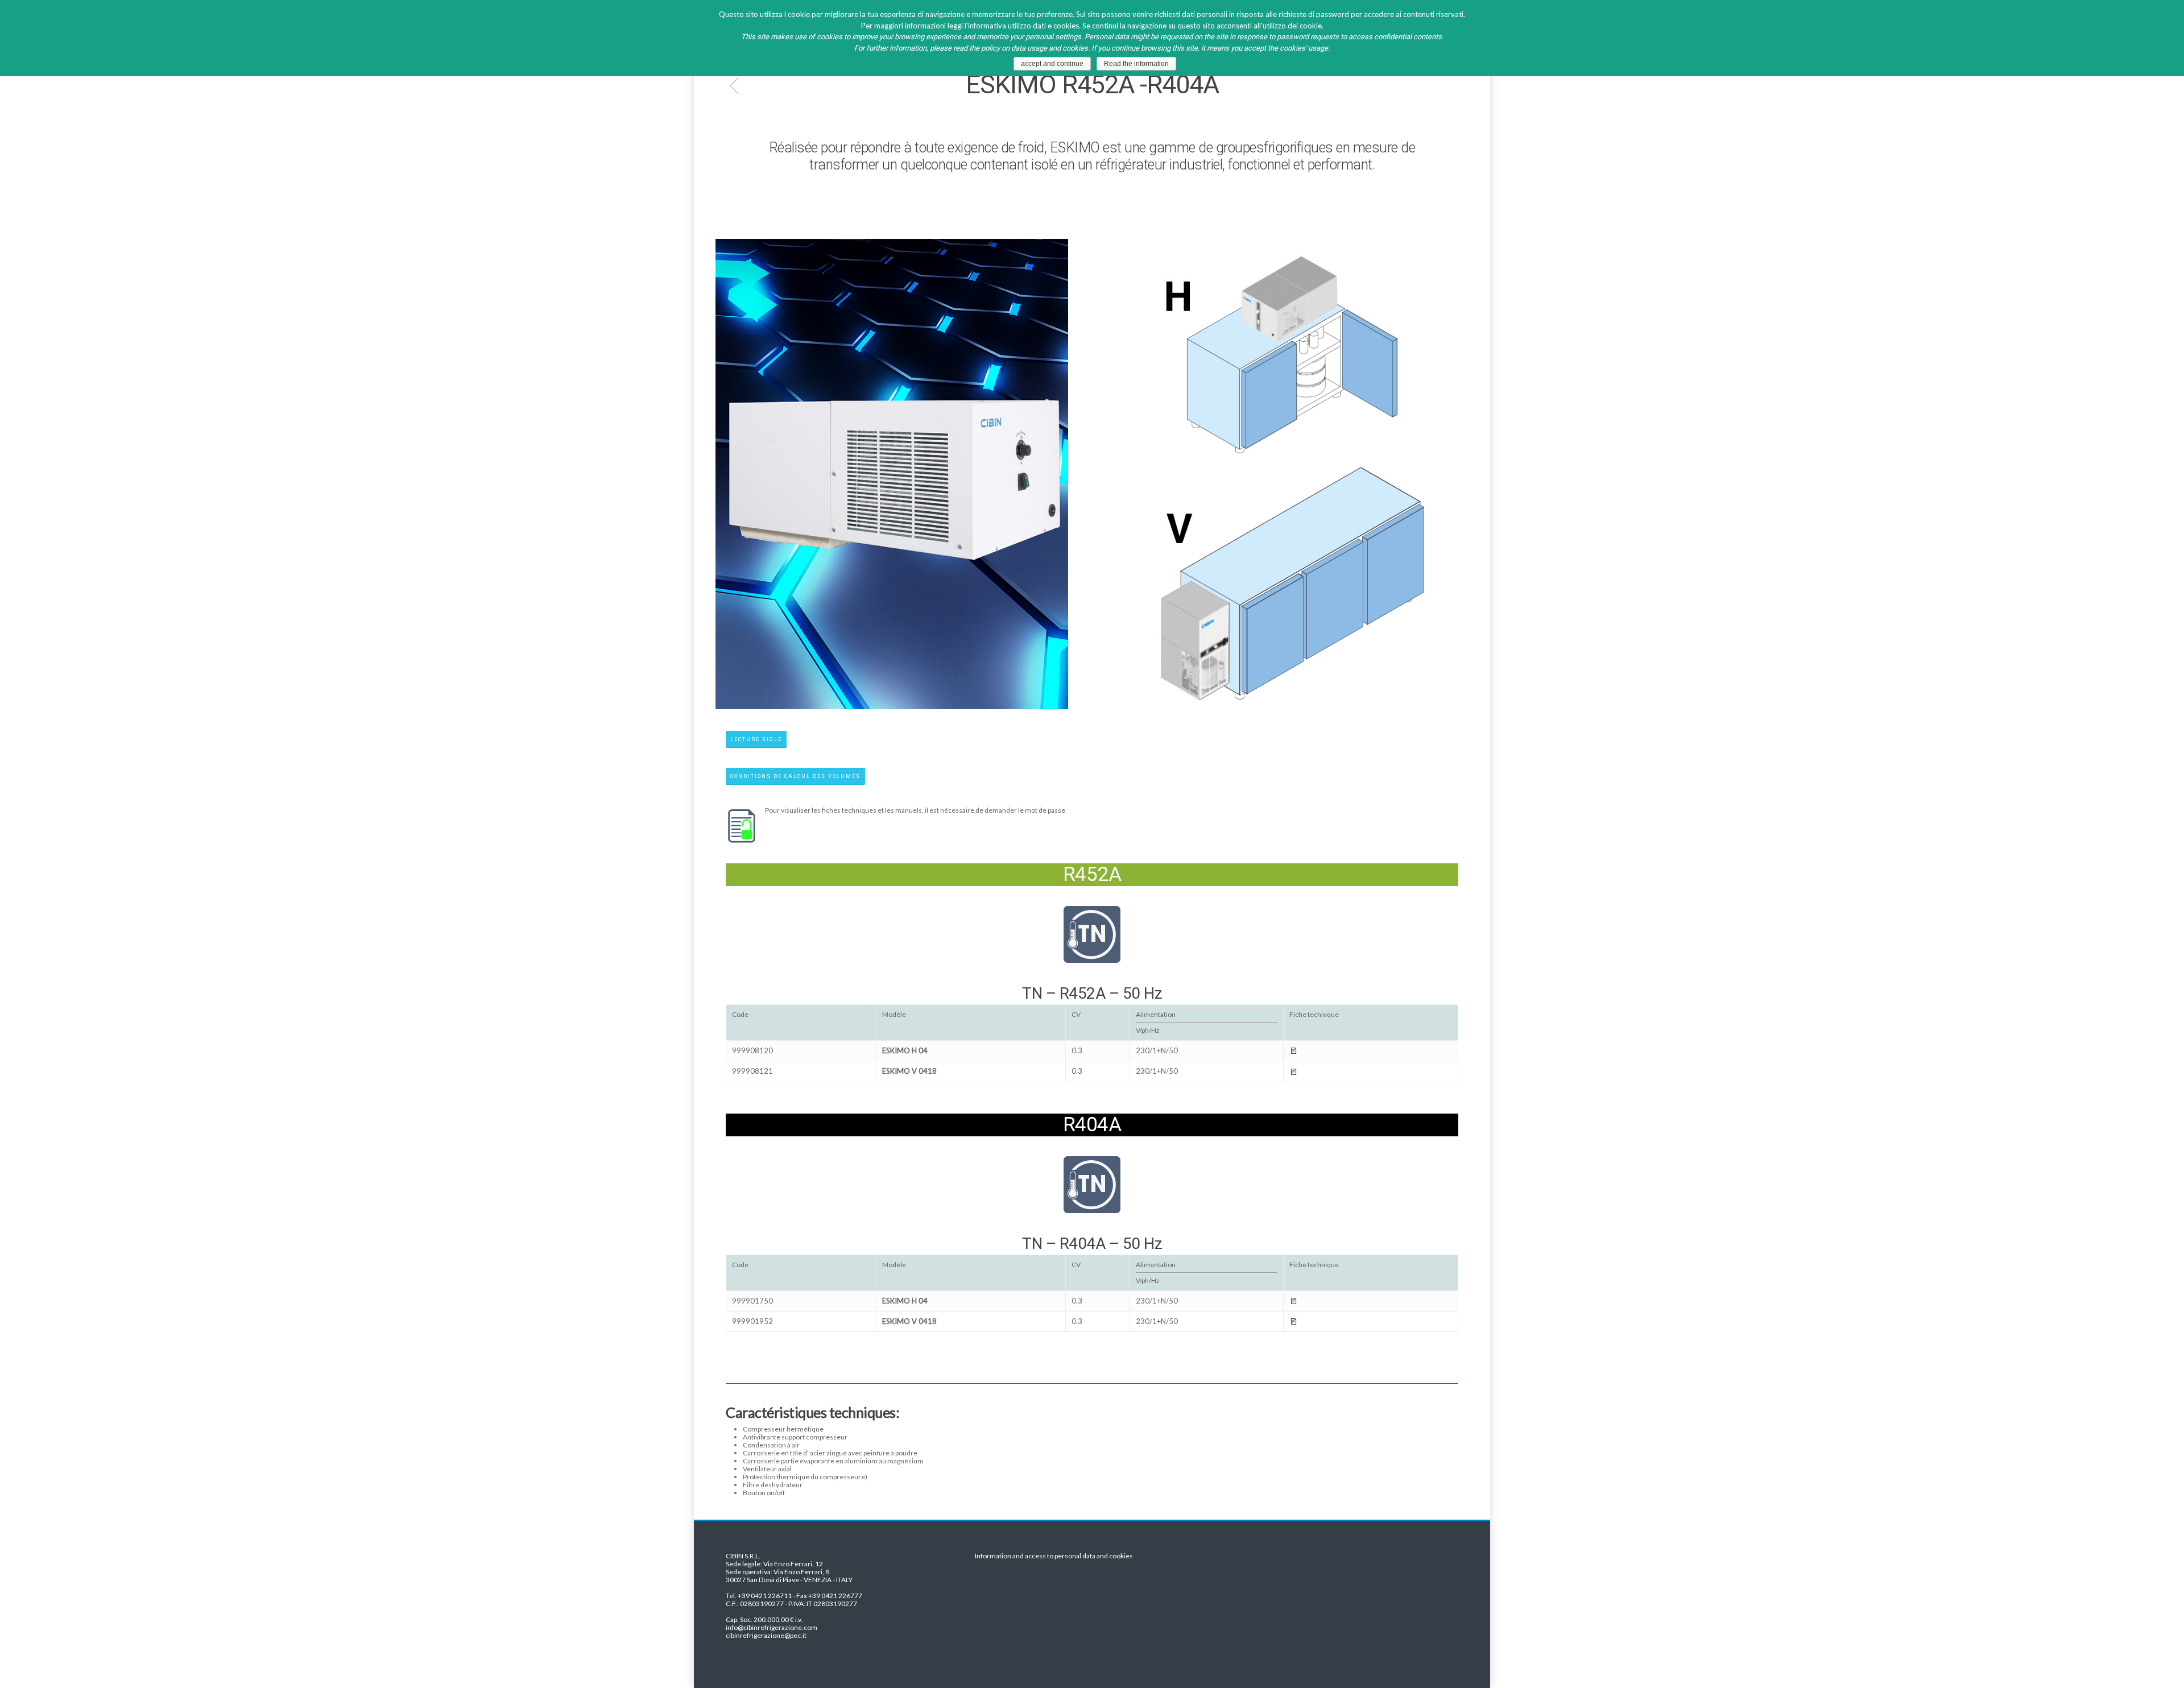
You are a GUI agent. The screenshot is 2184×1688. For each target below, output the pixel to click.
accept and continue (1052, 64)
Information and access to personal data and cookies (1054, 1556)
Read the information (1136, 64)
